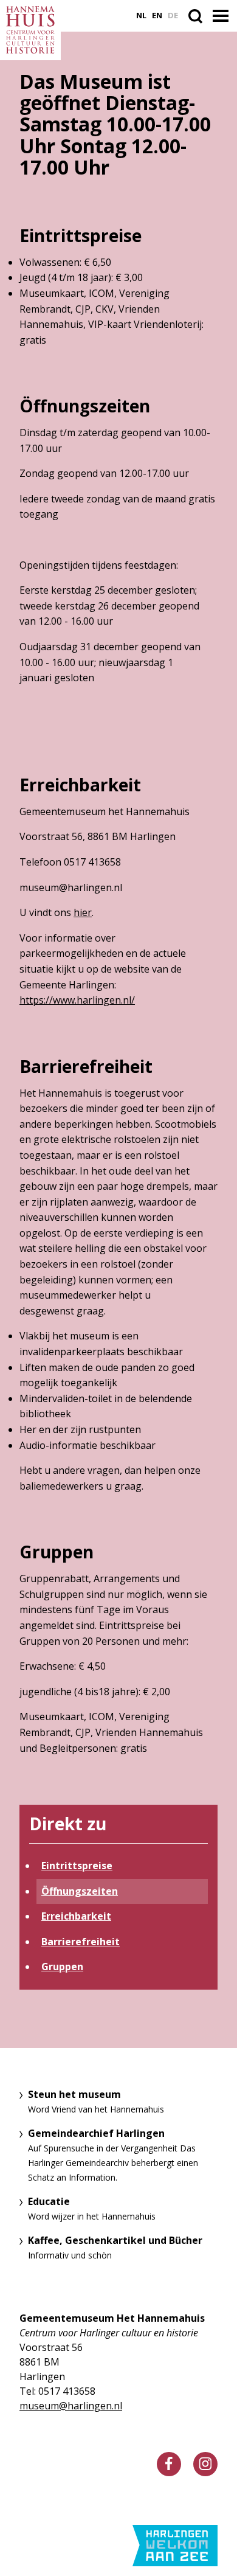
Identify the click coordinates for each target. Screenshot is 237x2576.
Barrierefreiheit (81, 1942)
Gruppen (62, 1967)
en (157, 16)
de (173, 16)
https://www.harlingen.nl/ (77, 1000)
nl (141, 16)
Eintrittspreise (77, 1866)
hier (83, 912)
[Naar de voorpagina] (30, 30)
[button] (222, 16)
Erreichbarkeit (76, 1916)
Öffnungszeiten (80, 1891)
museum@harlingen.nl (71, 2406)
